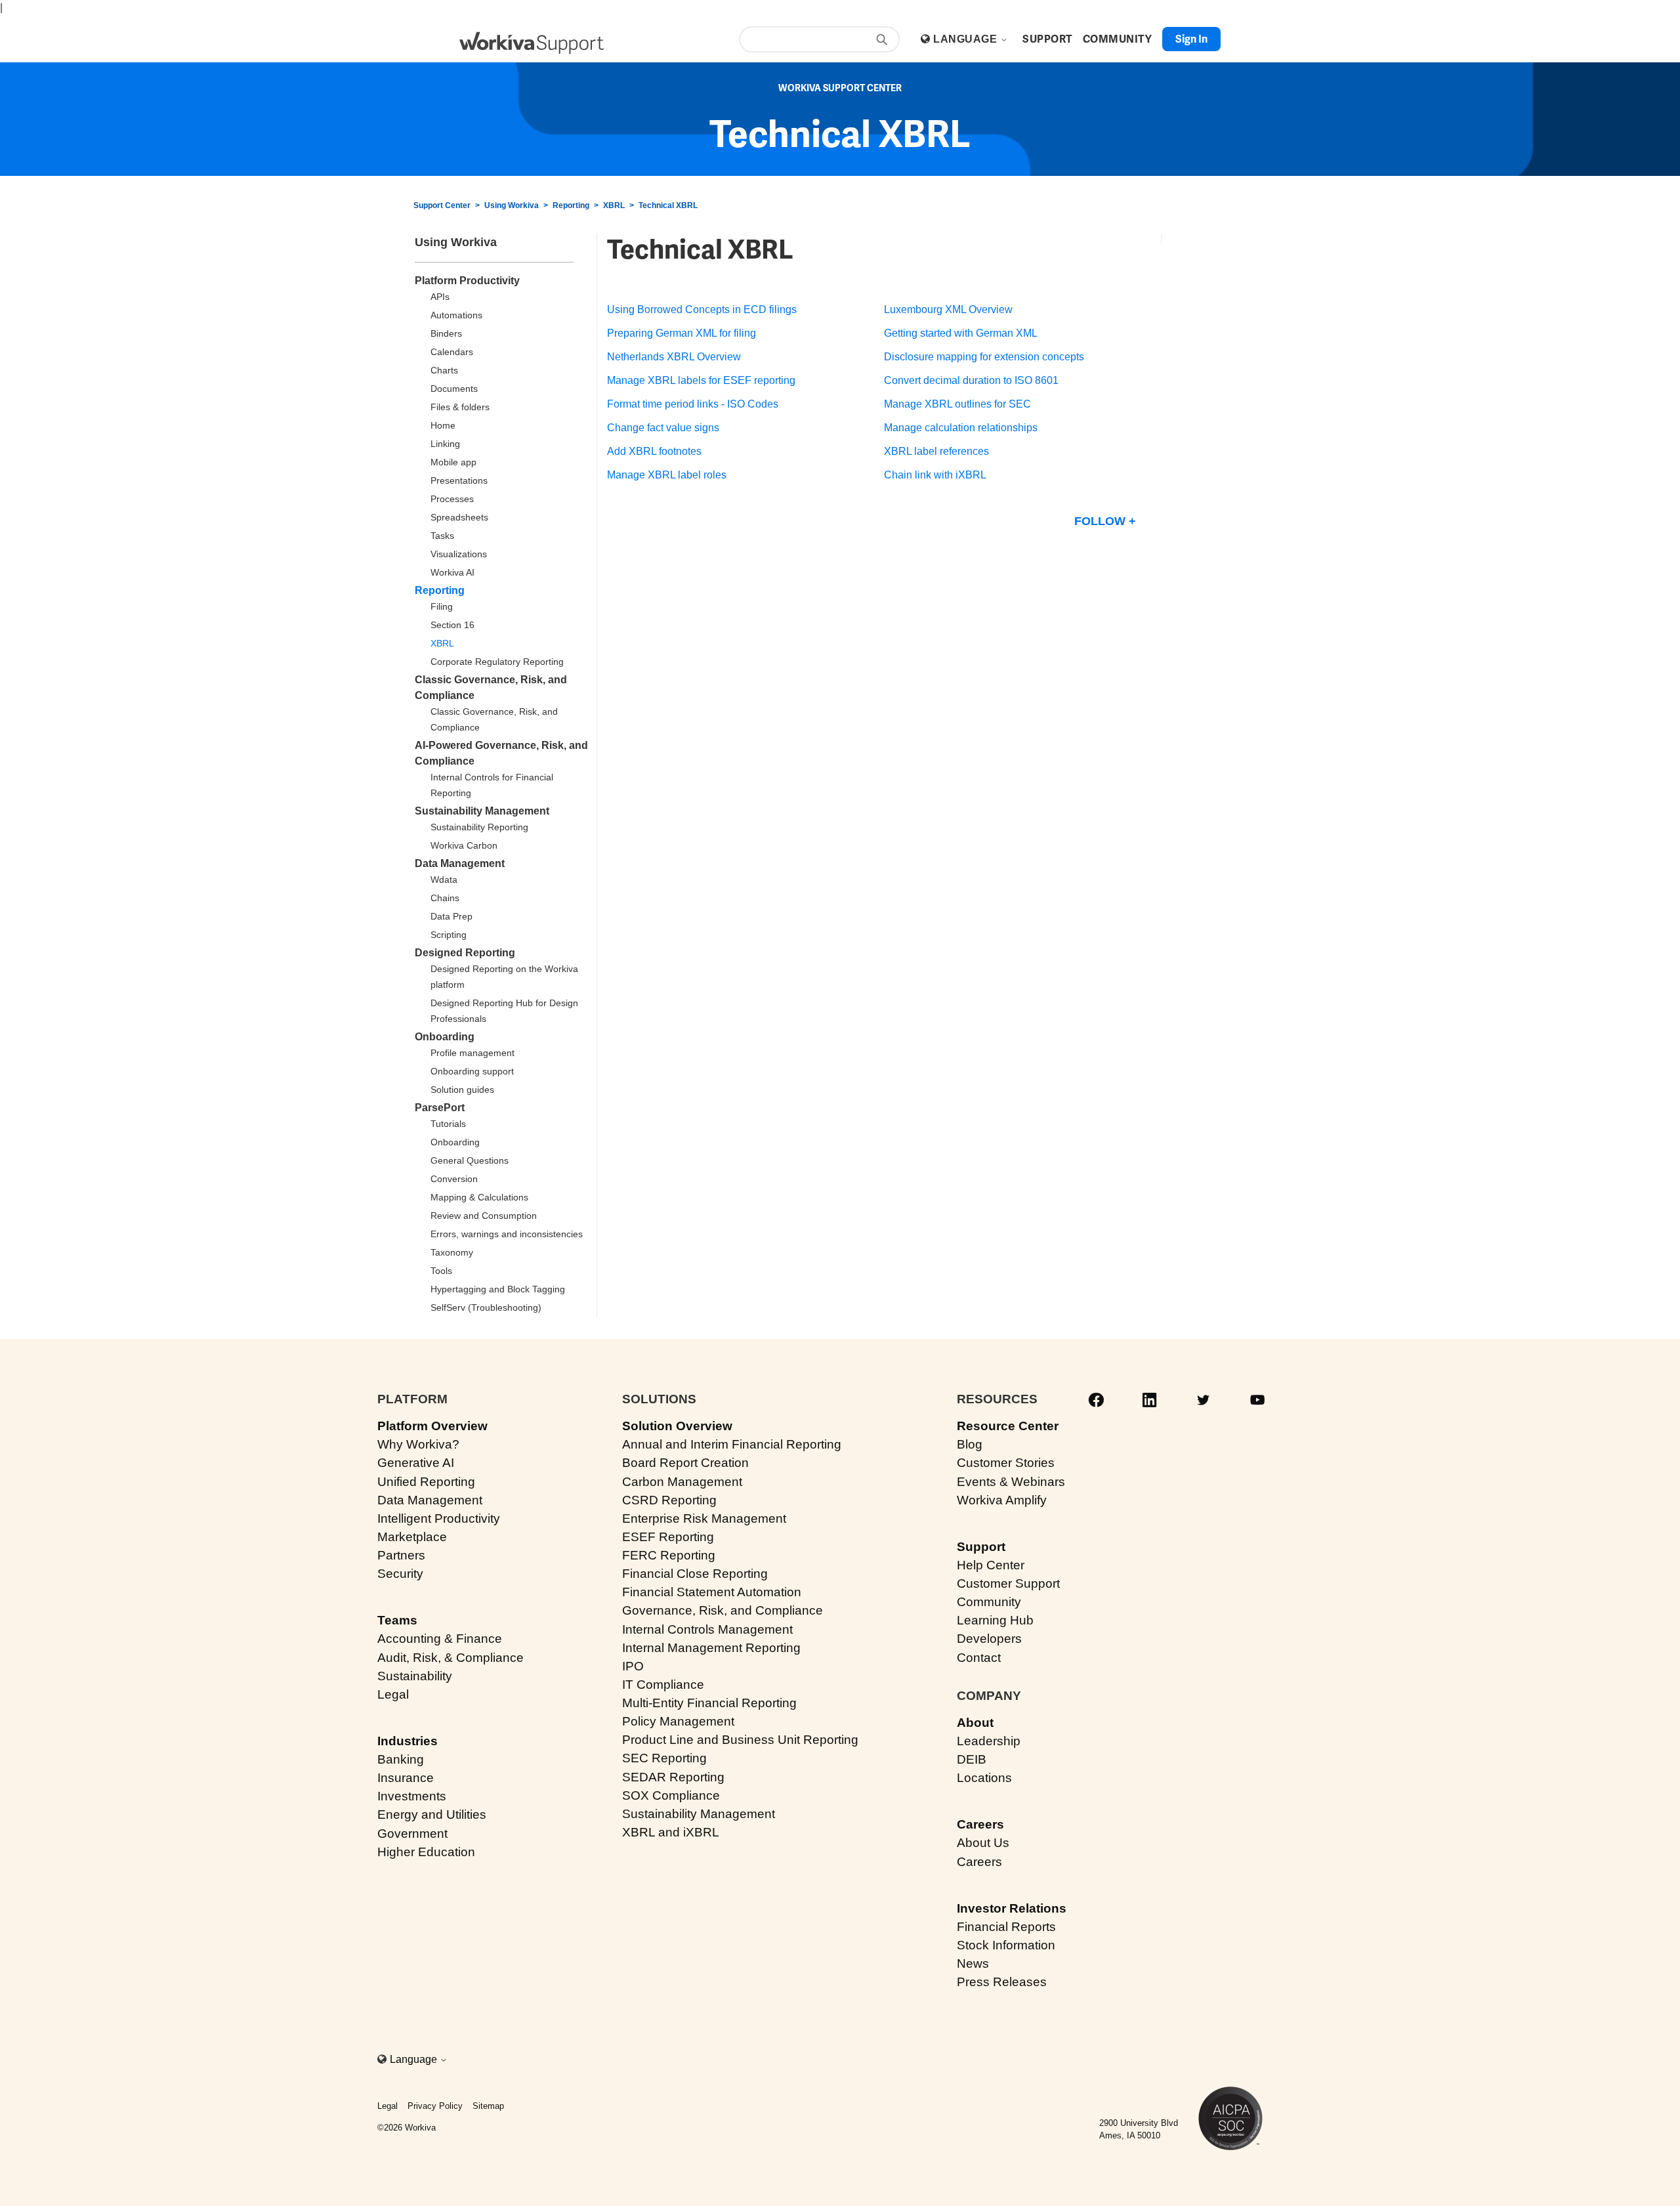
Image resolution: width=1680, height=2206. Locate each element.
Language (966, 39)
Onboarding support (472, 1071)
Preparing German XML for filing (682, 333)
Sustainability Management (482, 811)
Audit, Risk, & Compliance (451, 1658)
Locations (984, 1778)
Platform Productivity (467, 281)
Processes (452, 499)
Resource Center (1008, 1426)
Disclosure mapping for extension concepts (984, 357)
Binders (446, 333)
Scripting (449, 935)
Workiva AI (452, 572)
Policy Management (678, 1721)
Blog (970, 1444)
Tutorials (448, 1124)
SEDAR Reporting (673, 1777)
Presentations (459, 480)
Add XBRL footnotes (654, 451)
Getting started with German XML (961, 333)
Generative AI (416, 1463)
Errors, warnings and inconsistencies (507, 1234)
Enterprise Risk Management (704, 1518)
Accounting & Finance (440, 1639)
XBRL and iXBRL (671, 1832)
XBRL (614, 205)
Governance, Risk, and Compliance (723, 1610)
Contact (979, 1658)
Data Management (460, 863)
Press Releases (1002, 1982)
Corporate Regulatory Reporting (497, 662)
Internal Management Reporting (711, 1648)
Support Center (442, 205)
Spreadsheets (459, 517)
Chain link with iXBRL (935, 475)
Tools (441, 1271)
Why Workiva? (418, 1444)
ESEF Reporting (668, 1537)
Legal (393, 1694)
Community (989, 1602)
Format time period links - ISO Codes (693, 404)
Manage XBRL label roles (667, 475)
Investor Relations (1012, 1908)
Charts (444, 370)
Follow (1100, 521)
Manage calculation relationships (961, 428)
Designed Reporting (465, 953)
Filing (442, 606)
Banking (401, 1759)
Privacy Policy (435, 2106)
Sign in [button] (1191, 39)
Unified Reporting (426, 1482)
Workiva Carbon (464, 845)
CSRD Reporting (669, 1500)
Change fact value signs (663, 428)
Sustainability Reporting (479, 827)
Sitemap (488, 2106)
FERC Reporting (669, 1555)
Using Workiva (512, 205)
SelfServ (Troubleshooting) (486, 1307)
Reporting (571, 205)
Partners (401, 1555)
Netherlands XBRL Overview (674, 357)
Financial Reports (1006, 1927)
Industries (408, 1741)
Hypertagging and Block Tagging (498, 1289)
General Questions (470, 1160)
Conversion (454, 1179)
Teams (397, 1620)
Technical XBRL (668, 205)
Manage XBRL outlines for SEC (957, 404)
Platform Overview (432, 1426)
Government (412, 1834)
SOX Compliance (671, 1795)
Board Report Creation (685, 1463)
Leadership (989, 1741)
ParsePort (440, 1108)
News (973, 1963)
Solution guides (462, 1090)
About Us (983, 1843)
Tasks (442, 536)
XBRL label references (936, 451)
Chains (445, 898)
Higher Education (426, 1852)
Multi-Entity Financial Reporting (709, 1703)
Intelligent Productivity (439, 1518)
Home (443, 425)
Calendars (452, 352)
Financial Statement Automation (712, 1592)
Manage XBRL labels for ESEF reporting (701, 380)
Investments (412, 1796)
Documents (454, 389)
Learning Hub (995, 1620)
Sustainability (415, 1676)
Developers (989, 1639)
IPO (633, 1666)
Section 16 (452, 625)
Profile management (472, 1053)
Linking (445, 444)
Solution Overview (677, 1426)
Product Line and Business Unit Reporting (740, 1740)
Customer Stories (1006, 1463)
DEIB (972, 1759)
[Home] (532, 43)
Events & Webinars (1011, 1482)
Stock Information (1006, 1945)
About (975, 1723)
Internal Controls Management (707, 1629)
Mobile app (453, 462)
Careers (980, 1824)
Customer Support (1008, 1583)
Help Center (991, 1565)
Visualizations (459, 554)
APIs (440, 297)
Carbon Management (682, 1482)
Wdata (444, 880)
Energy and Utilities (432, 1814)
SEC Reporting (664, 1758)
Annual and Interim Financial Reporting (732, 1444)
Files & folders (460, 407)
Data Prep (451, 916)
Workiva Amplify (1002, 1500)
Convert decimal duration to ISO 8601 (971, 380)
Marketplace (412, 1537)
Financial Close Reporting (695, 1574)
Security (400, 1574)
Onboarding (445, 1037)
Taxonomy (452, 1252)
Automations (456, 315)
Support (981, 1547)
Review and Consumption (484, 1216)
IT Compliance (663, 1685)
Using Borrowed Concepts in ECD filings (702, 309)
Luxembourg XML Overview (948, 309)
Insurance (406, 1778)
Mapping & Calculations (479, 1197)
